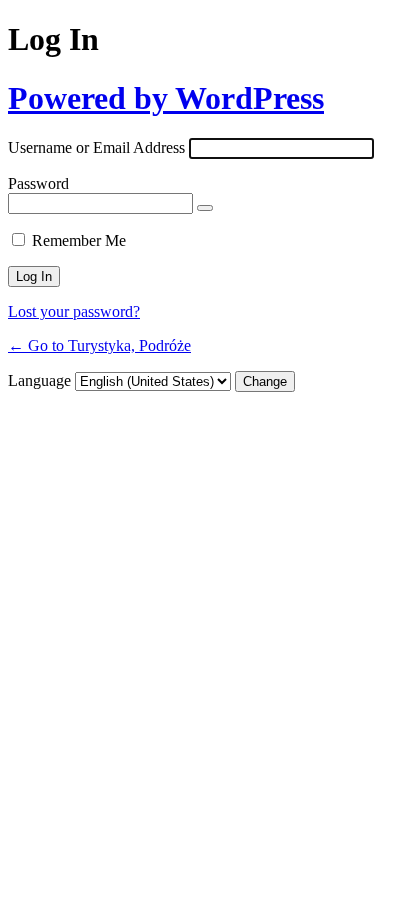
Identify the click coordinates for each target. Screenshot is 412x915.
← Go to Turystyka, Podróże (99, 345)
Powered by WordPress (166, 98)
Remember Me (79, 240)
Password (38, 183)
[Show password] (205, 208)
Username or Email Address (96, 147)
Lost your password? (74, 311)
